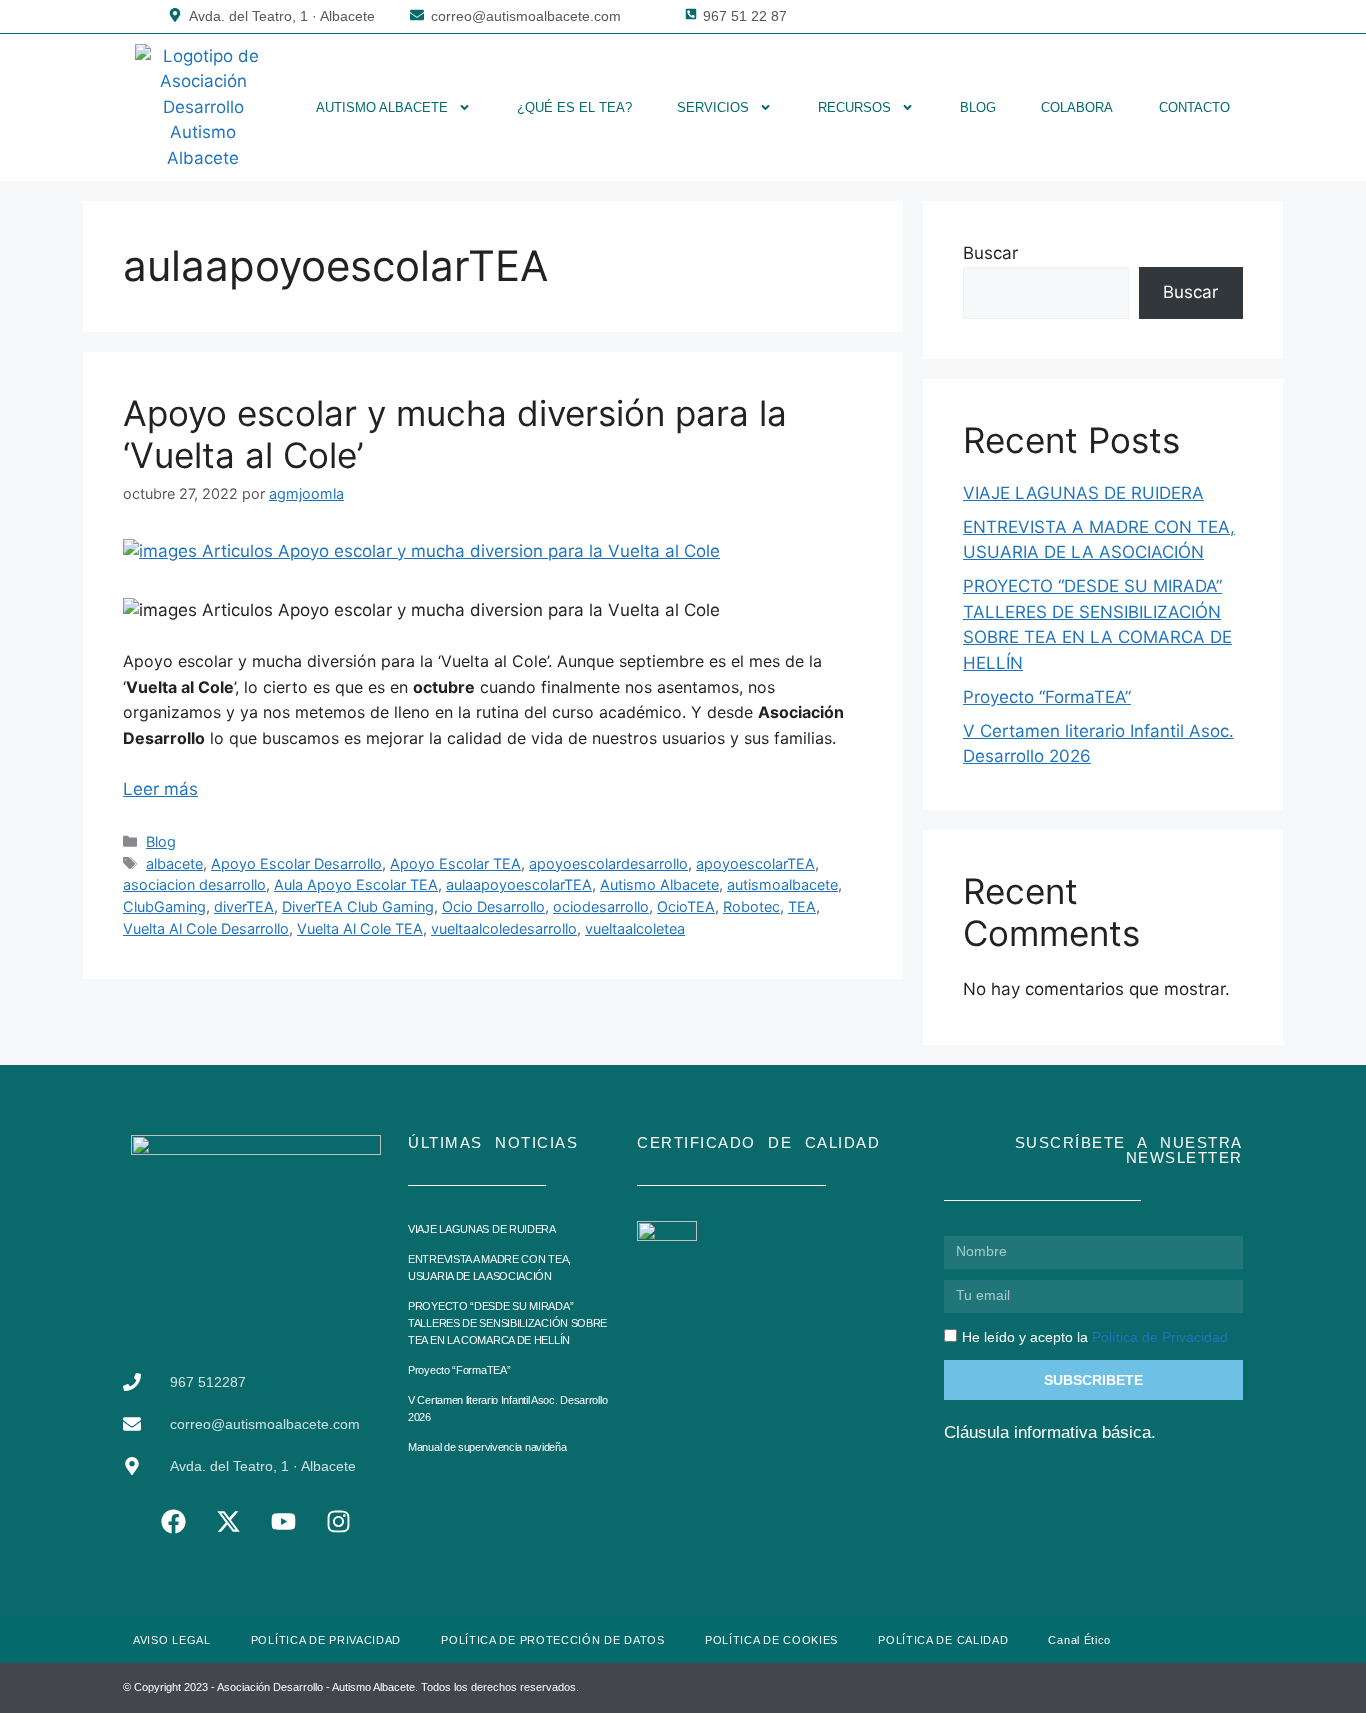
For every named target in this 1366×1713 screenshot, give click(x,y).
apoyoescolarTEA (755, 863)
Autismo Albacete (382, 107)
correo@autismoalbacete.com (526, 16)
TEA (802, 906)
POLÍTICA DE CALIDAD (943, 1640)
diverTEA (244, 906)
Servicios (713, 107)
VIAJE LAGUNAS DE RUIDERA (1083, 493)
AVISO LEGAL (172, 1640)
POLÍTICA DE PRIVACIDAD (326, 1640)
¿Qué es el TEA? (574, 107)
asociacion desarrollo (194, 884)
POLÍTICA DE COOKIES (771, 1640)
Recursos (854, 107)
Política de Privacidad (1160, 1337)
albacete (174, 863)
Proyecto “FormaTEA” (1047, 697)
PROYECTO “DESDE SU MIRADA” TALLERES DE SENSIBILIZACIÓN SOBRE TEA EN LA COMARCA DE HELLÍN (507, 1323)
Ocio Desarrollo (493, 906)
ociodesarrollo (601, 906)
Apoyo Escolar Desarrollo (296, 863)
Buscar (990, 253)
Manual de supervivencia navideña (487, 1447)
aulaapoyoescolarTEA (519, 884)
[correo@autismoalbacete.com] (417, 15)
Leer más (160, 789)
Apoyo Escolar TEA (455, 863)
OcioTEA (686, 906)
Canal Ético (1079, 1640)
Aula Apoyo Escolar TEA (356, 884)
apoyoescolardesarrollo (608, 863)
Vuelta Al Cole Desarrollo (206, 928)
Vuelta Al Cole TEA (360, 928)
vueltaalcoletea (635, 928)
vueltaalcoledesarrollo (504, 928)
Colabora (1077, 107)
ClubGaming (164, 906)
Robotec (751, 906)
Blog (978, 107)
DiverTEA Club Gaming (358, 906)
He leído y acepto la (1095, 1337)
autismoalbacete (782, 884)
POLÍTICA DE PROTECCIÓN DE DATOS (553, 1640)
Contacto (1194, 107)
